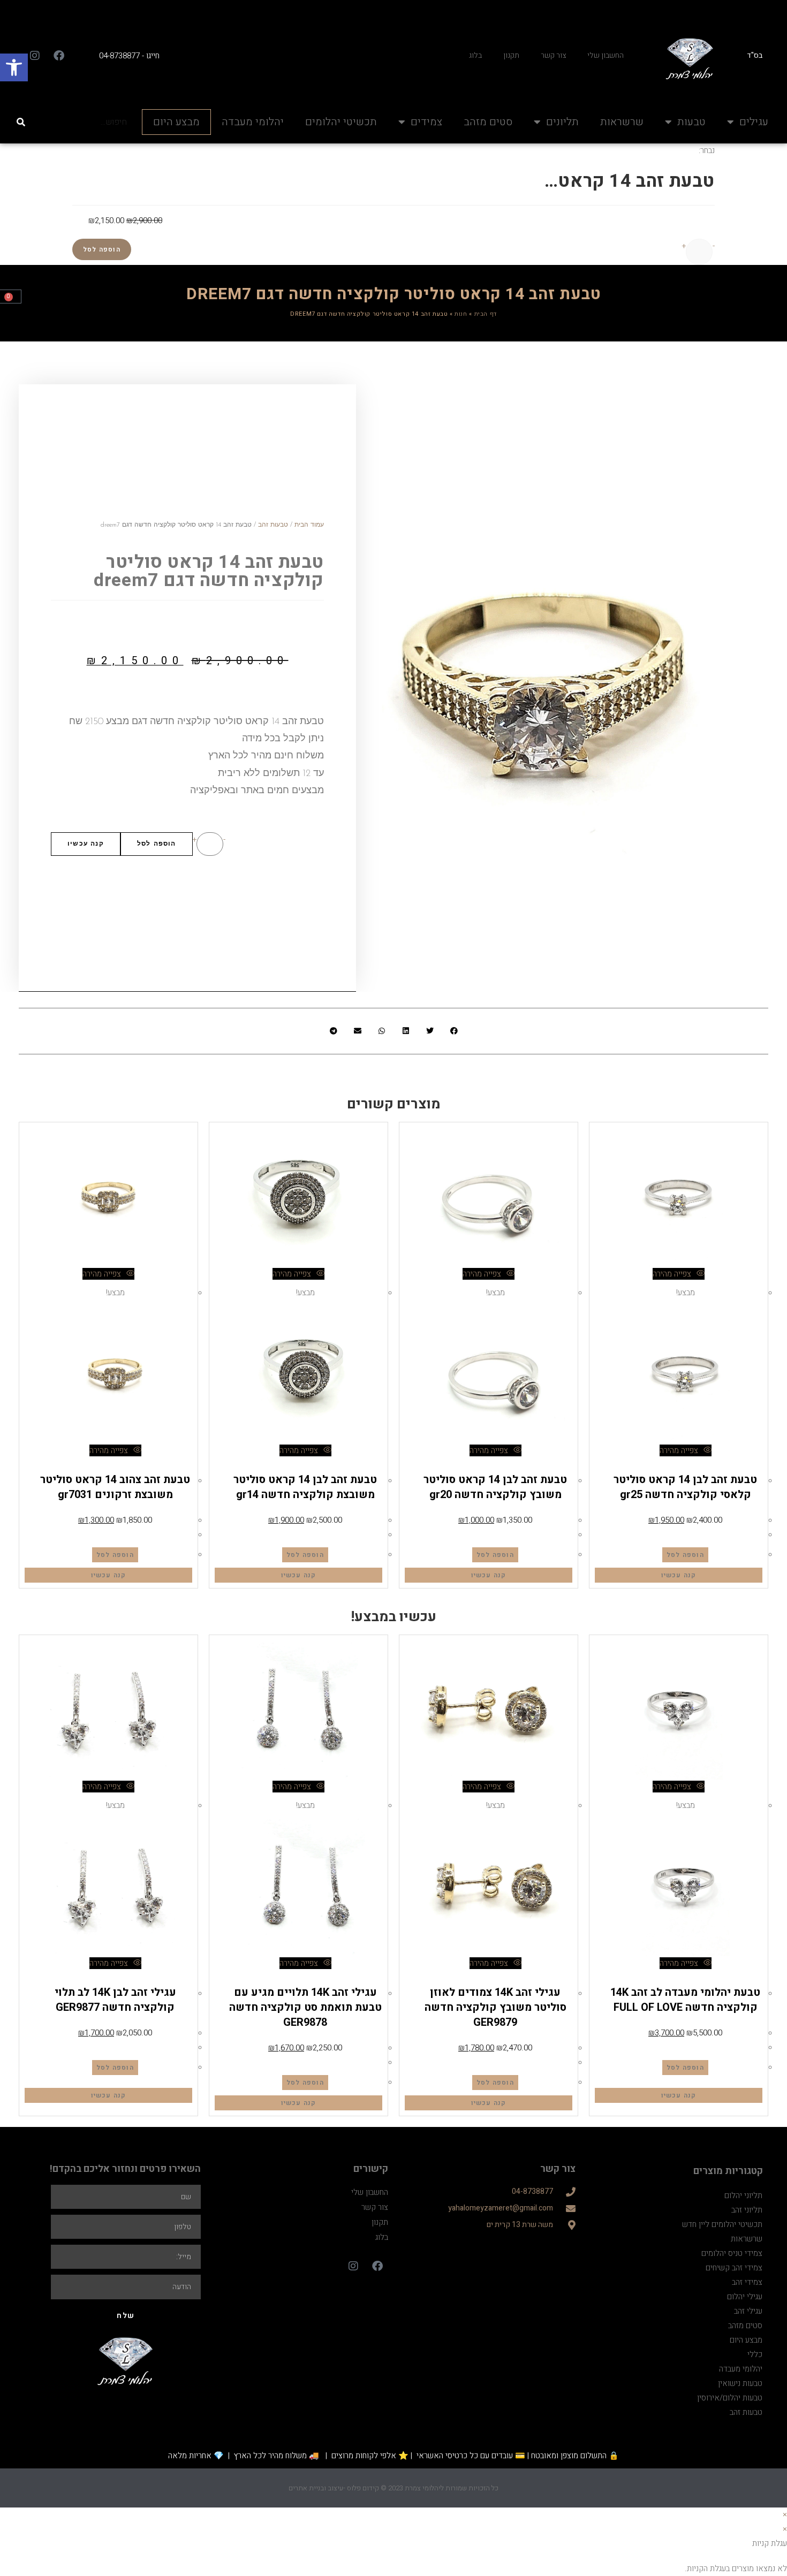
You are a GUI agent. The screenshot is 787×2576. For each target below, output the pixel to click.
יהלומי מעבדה (253, 121)
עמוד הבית (309, 524)
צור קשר (553, 54)
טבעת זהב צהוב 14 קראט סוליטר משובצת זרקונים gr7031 (115, 1486)
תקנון (511, 54)
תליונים (562, 121)
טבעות (691, 121)
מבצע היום (176, 121)
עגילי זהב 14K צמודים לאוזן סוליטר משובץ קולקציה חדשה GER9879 (495, 2006)
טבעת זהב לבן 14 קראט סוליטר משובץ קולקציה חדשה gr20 (495, 1486)
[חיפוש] (22, 121)
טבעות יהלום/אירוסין (709, 1977)
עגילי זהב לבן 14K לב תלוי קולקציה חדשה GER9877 (115, 1999)
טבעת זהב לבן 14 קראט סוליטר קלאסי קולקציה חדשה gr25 (685, 1486)
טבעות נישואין (740, 2382)
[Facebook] (59, 55)
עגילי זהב (495, 1977)
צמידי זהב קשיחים (734, 2267)
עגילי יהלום (745, 2296)
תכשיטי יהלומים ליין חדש (722, 2223)
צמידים (426, 121)
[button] (14, 67)
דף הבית (486, 313)
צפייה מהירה (673, 1273)
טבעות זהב (273, 524)
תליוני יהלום (743, 2194)
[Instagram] (35, 55)
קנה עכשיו (86, 843)
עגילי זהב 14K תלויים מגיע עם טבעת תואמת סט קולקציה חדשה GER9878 (305, 2006)
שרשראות (622, 121)
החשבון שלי (606, 54)
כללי (755, 2353)
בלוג (475, 54)
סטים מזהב (488, 121)
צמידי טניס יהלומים (732, 2252)
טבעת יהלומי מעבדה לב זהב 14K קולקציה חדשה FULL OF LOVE (685, 1999)
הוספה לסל (102, 248)
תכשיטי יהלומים (341, 121)
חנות (461, 313)
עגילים (754, 121)
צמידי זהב (747, 2281)
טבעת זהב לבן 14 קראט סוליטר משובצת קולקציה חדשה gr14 (305, 1486)
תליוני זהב (747, 2209)
